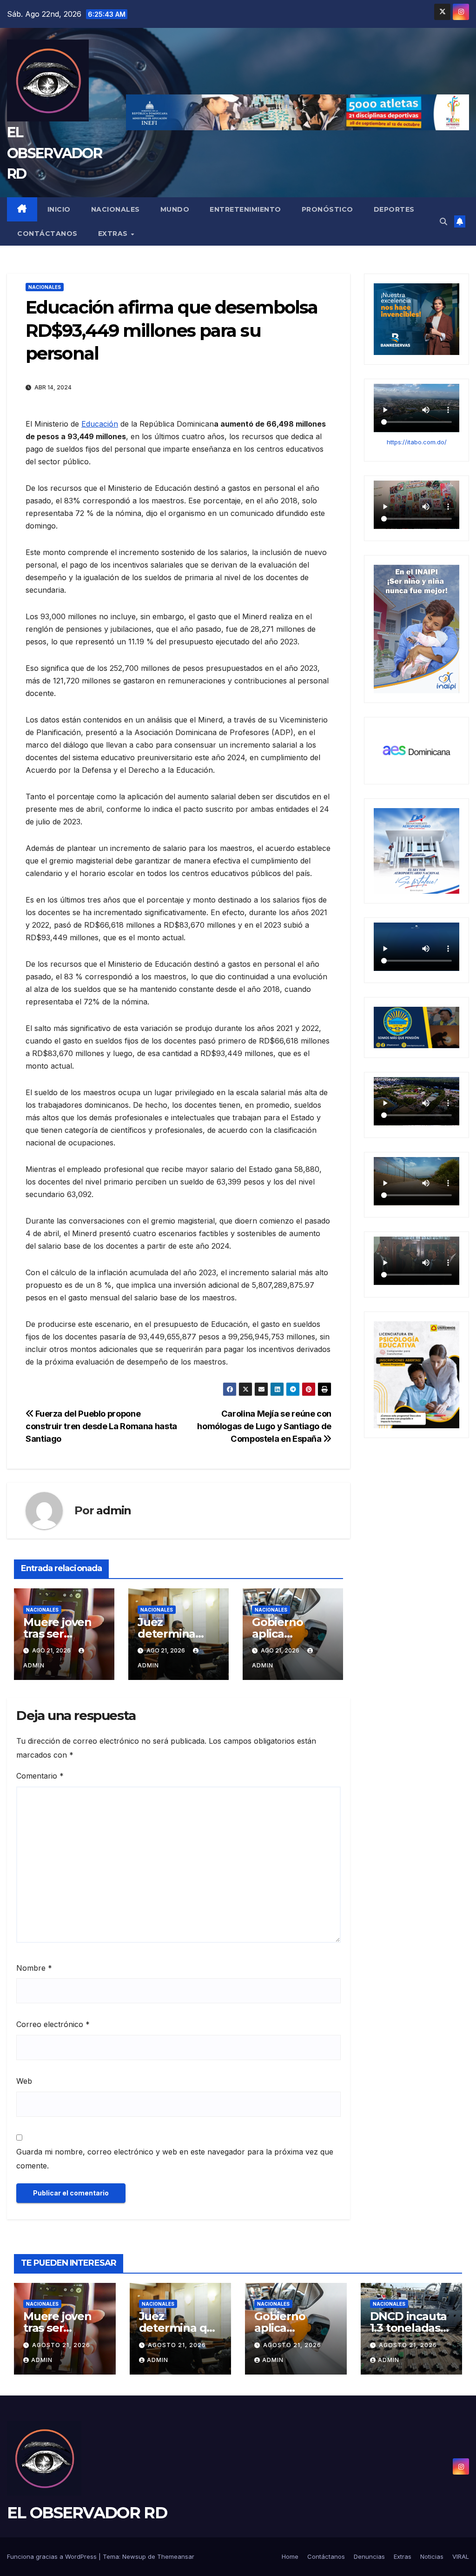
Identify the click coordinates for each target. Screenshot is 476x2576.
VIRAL (461, 2556)
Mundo (175, 209)
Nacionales (116, 209)
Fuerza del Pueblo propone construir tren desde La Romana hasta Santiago (101, 1426)
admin (114, 1510)
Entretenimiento (245, 209)
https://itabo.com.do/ (417, 442)
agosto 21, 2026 (61, 2345)
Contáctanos (47, 234)
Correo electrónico (53, 2024)
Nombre (34, 1968)
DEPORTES (394, 209)
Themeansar (176, 2556)
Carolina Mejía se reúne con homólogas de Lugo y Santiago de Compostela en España (264, 1426)
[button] (443, 221)
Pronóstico (327, 209)
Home (290, 2556)
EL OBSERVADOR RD (54, 153)
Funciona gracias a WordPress (53, 2556)
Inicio (59, 209)
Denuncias (369, 2556)
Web (24, 2081)
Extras (114, 234)
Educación (100, 424)
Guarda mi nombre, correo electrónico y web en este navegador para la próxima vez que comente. (175, 2159)
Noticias (432, 2556)
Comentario (40, 1776)
